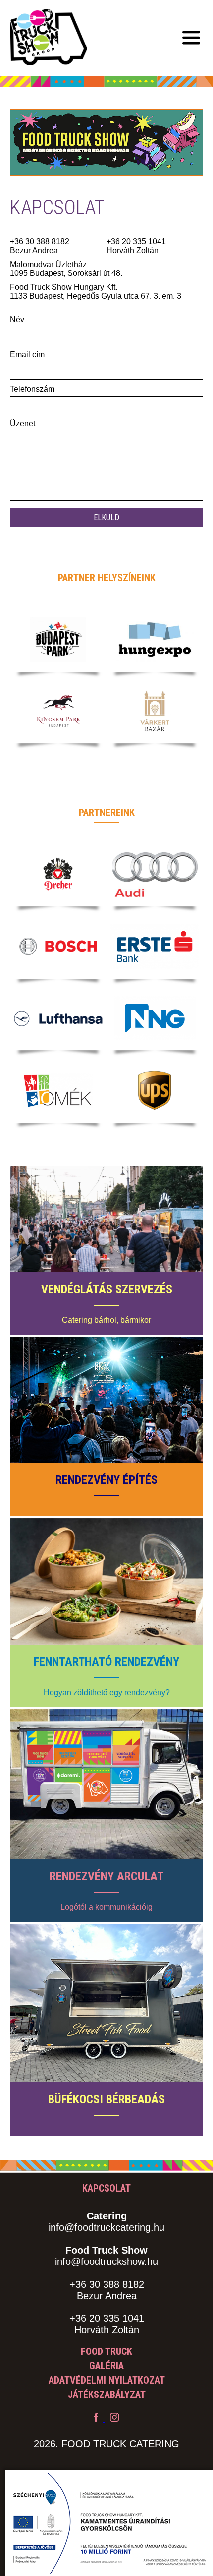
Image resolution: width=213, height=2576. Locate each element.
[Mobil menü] (191, 38)
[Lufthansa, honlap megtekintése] (58, 1018)
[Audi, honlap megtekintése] (155, 874)
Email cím (27, 354)
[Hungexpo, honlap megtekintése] (155, 639)
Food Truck (106, 2351)
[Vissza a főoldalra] (49, 38)
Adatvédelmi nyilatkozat (107, 2380)
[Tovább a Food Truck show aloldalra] (106, 193)
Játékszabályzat (107, 2395)
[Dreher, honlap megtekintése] (58, 874)
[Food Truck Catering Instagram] (114, 2419)
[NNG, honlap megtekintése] (155, 1018)
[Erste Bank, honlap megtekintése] (155, 947)
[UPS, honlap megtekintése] (155, 1090)
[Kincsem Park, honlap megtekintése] (58, 711)
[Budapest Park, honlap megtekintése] (58, 639)
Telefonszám (32, 389)
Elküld (106, 518)
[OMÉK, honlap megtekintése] (58, 1090)
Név (17, 320)
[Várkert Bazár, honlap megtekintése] (155, 711)
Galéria (106, 2366)
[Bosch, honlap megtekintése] (58, 947)
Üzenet (23, 424)
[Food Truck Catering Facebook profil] (97, 2419)
